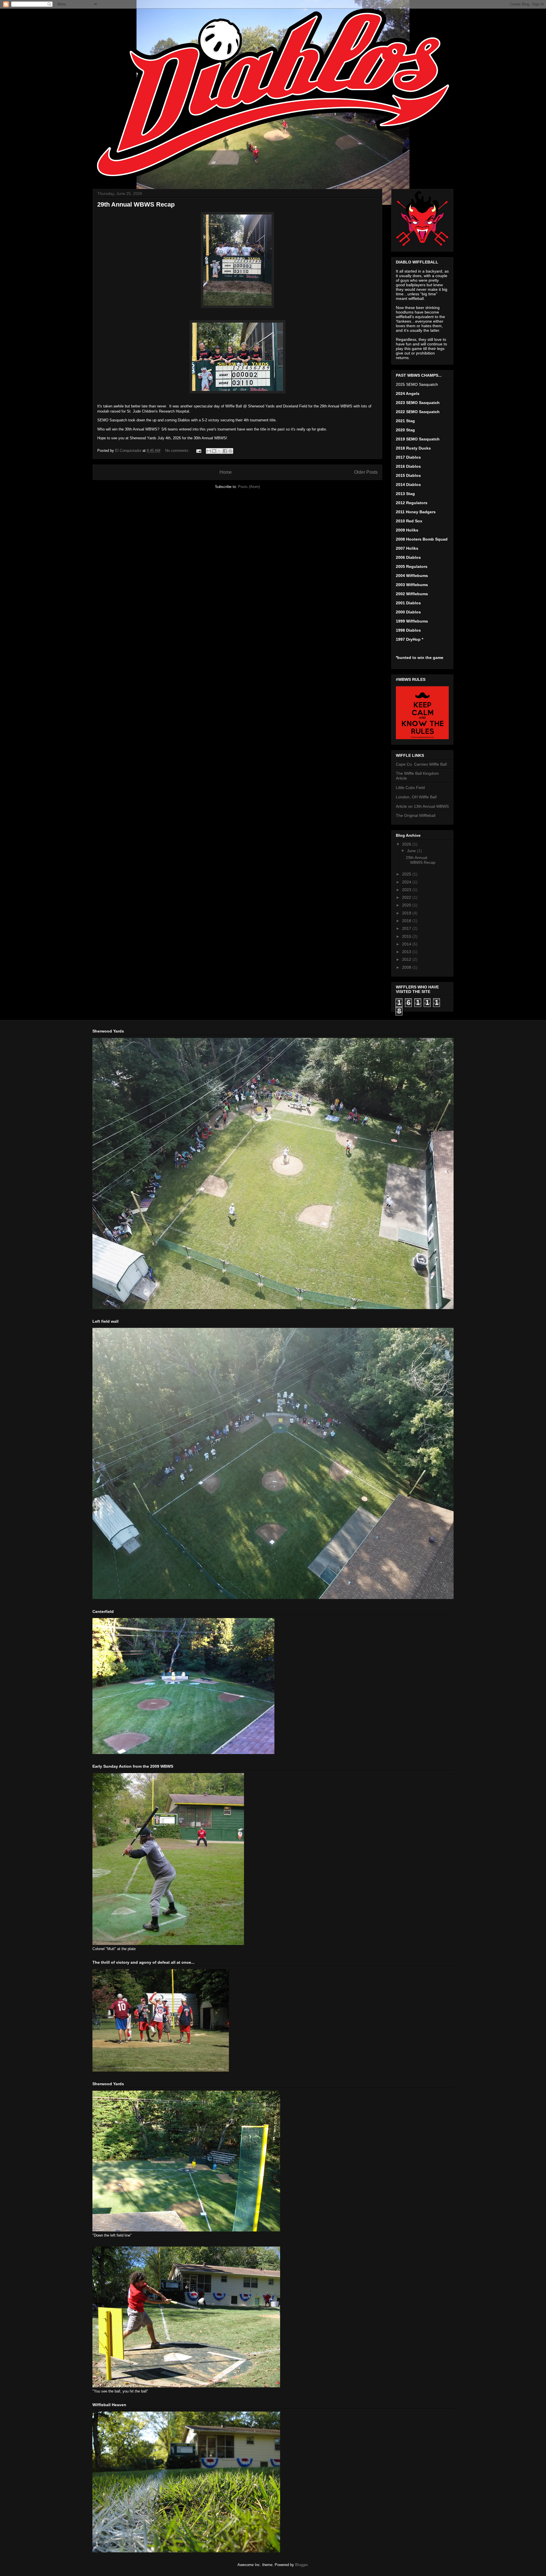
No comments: (178, 451)
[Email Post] (198, 451)
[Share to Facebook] (225, 451)
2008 (407, 967)
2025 (407, 874)
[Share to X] (220, 451)
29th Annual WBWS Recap (136, 204)
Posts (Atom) (249, 487)
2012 (407, 959)
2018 (407, 921)
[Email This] (209, 451)
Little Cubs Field (410, 788)
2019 (407, 913)
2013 (407, 952)
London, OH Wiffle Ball (416, 797)
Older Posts (366, 472)
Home (226, 472)
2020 (407, 905)
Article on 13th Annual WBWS (422, 806)
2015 (407, 936)
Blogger (301, 2565)
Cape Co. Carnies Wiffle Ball (421, 764)
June (412, 851)
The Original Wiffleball (416, 815)
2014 (407, 944)
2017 (407, 928)
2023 (407, 890)
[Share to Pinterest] (230, 451)
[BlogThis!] (214, 451)
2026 (407, 844)
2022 (407, 897)
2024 (407, 882)
